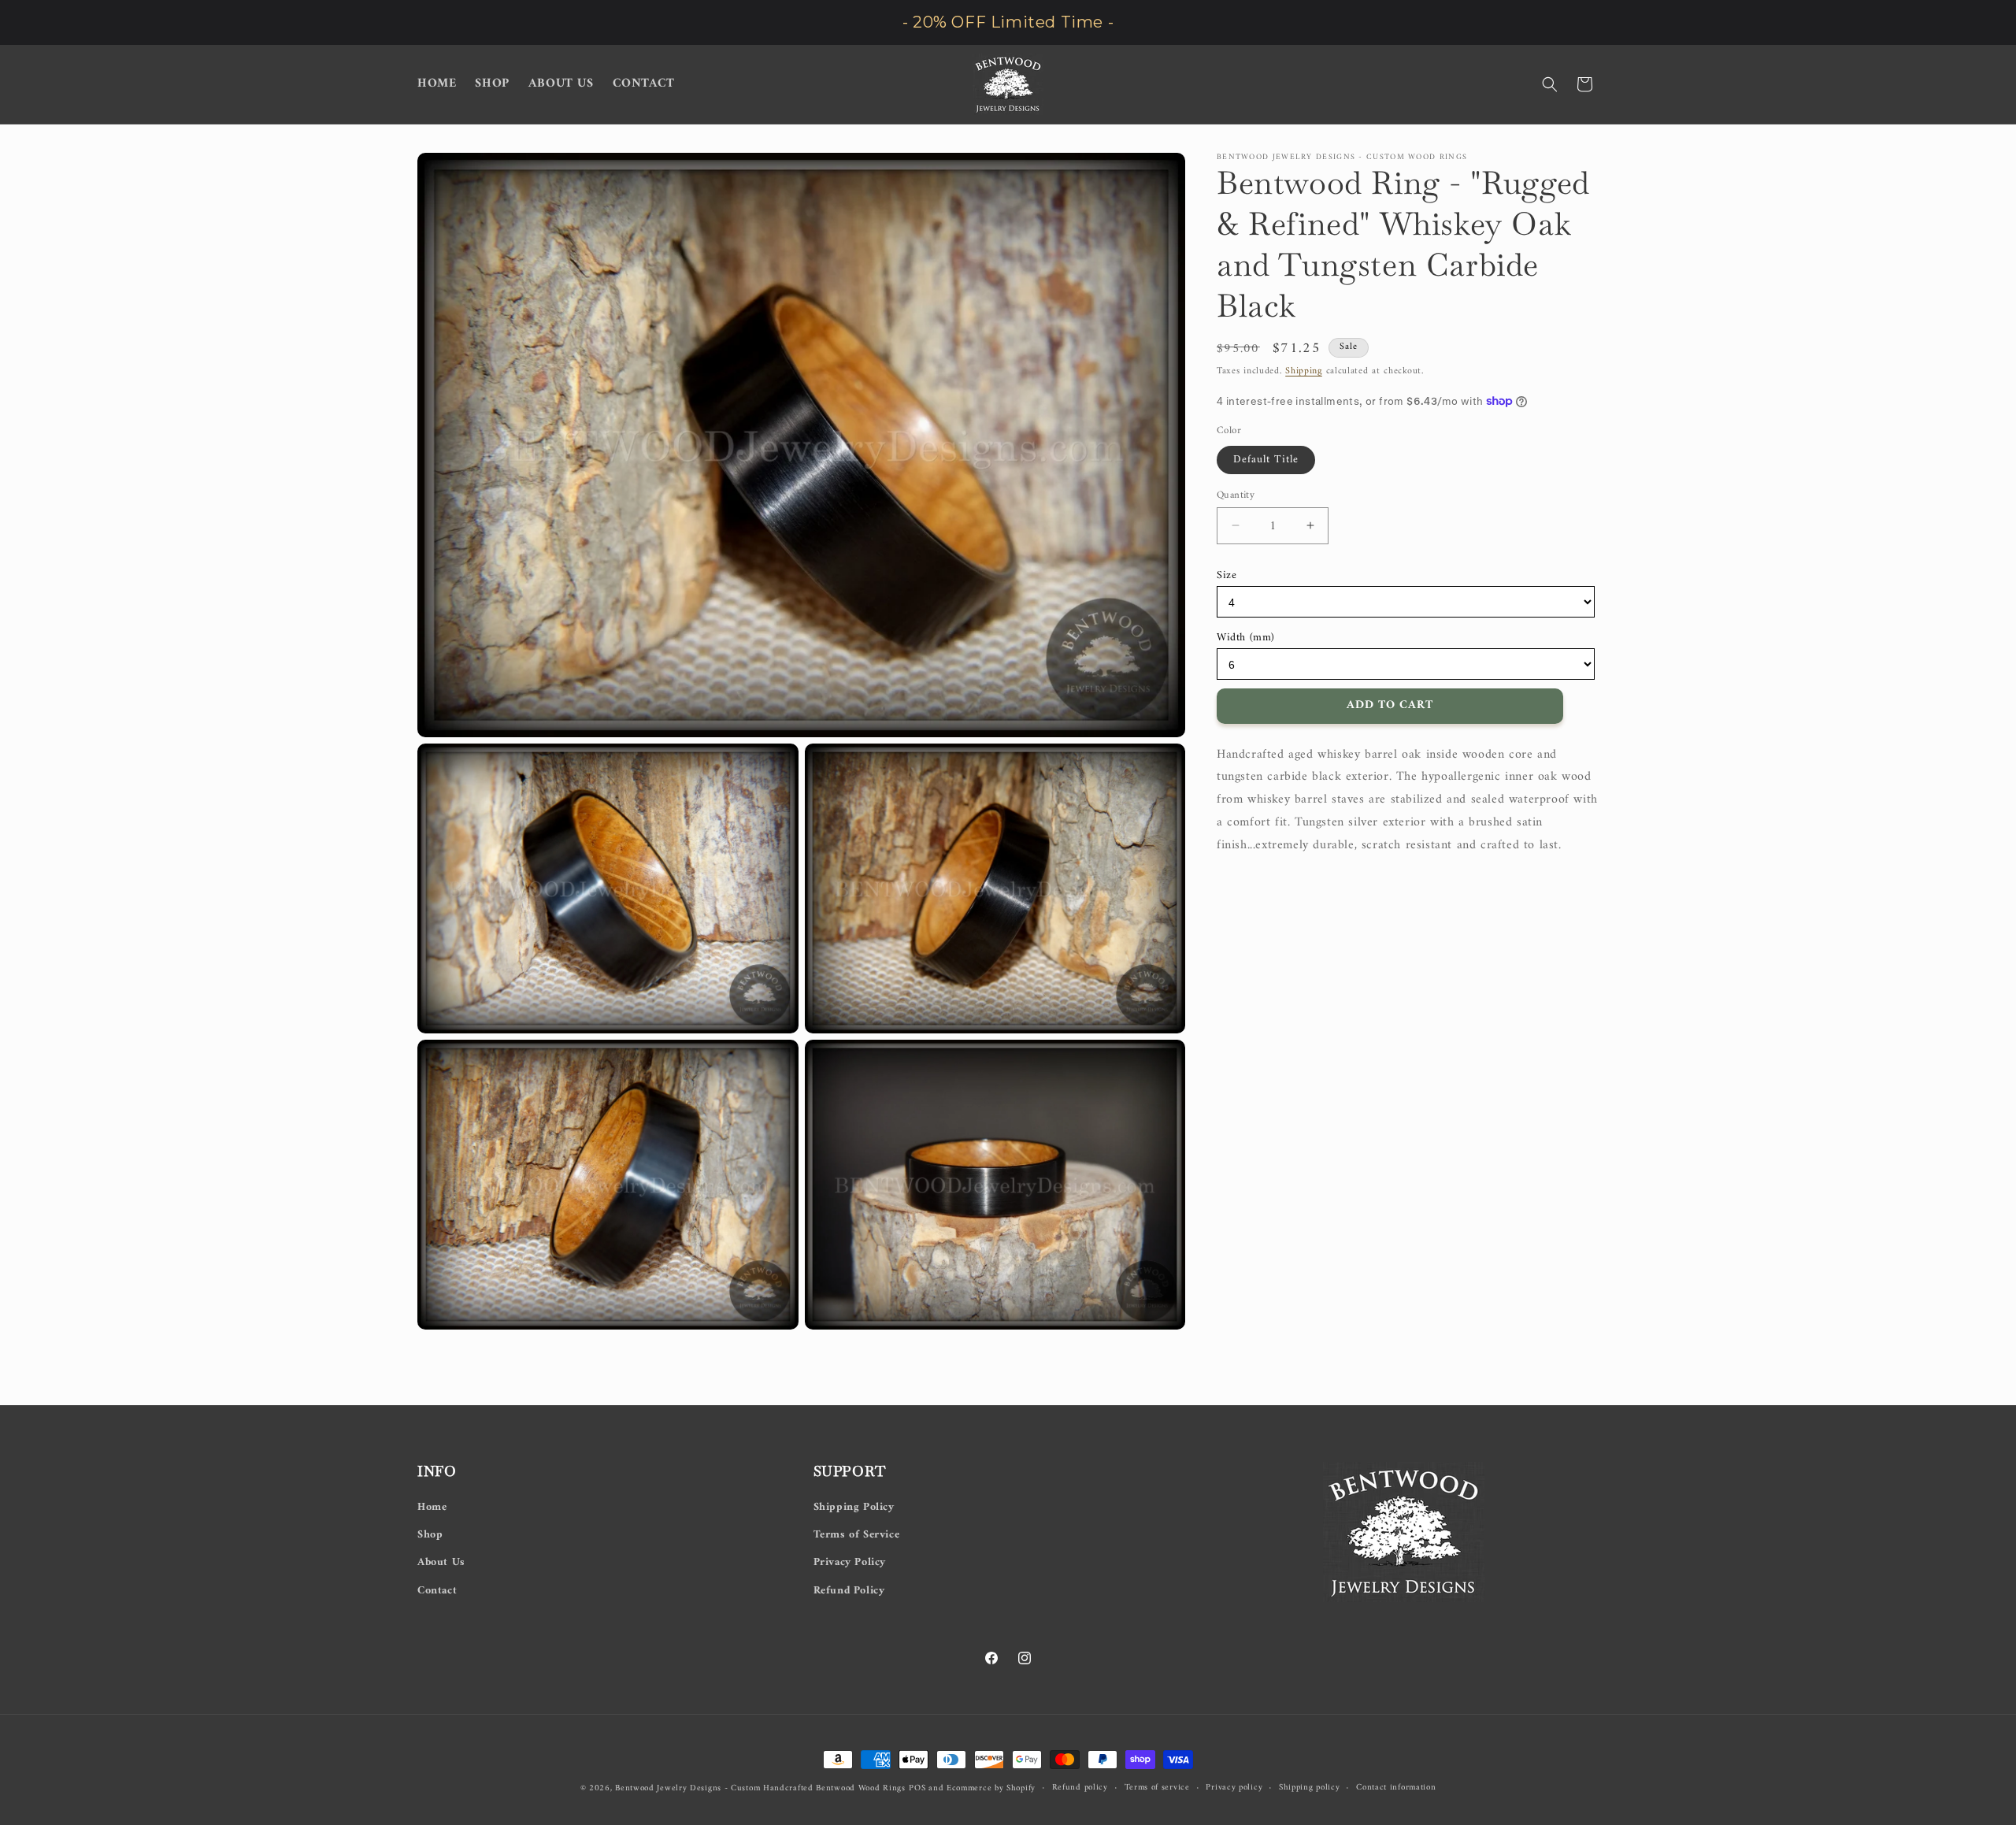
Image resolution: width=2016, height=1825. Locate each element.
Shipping (1304, 371)
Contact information (1396, 1788)
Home (432, 1507)
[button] (1550, 84)
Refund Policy (849, 1591)
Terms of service (1157, 1788)
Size (1227, 575)
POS (917, 1788)
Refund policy (1080, 1788)
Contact (437, 1591)
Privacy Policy (850, 1562)
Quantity (1236, 495)
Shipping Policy (854, 1507)
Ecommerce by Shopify (991, 1788)
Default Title (1266, 459)
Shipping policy (1310, 1788)
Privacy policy (1234, 1788)
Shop (430, 1535)
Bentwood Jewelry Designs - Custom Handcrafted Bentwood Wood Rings (760, 1788)
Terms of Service (857, 1535)
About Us (441, 1562)
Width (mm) (1246, 637)
